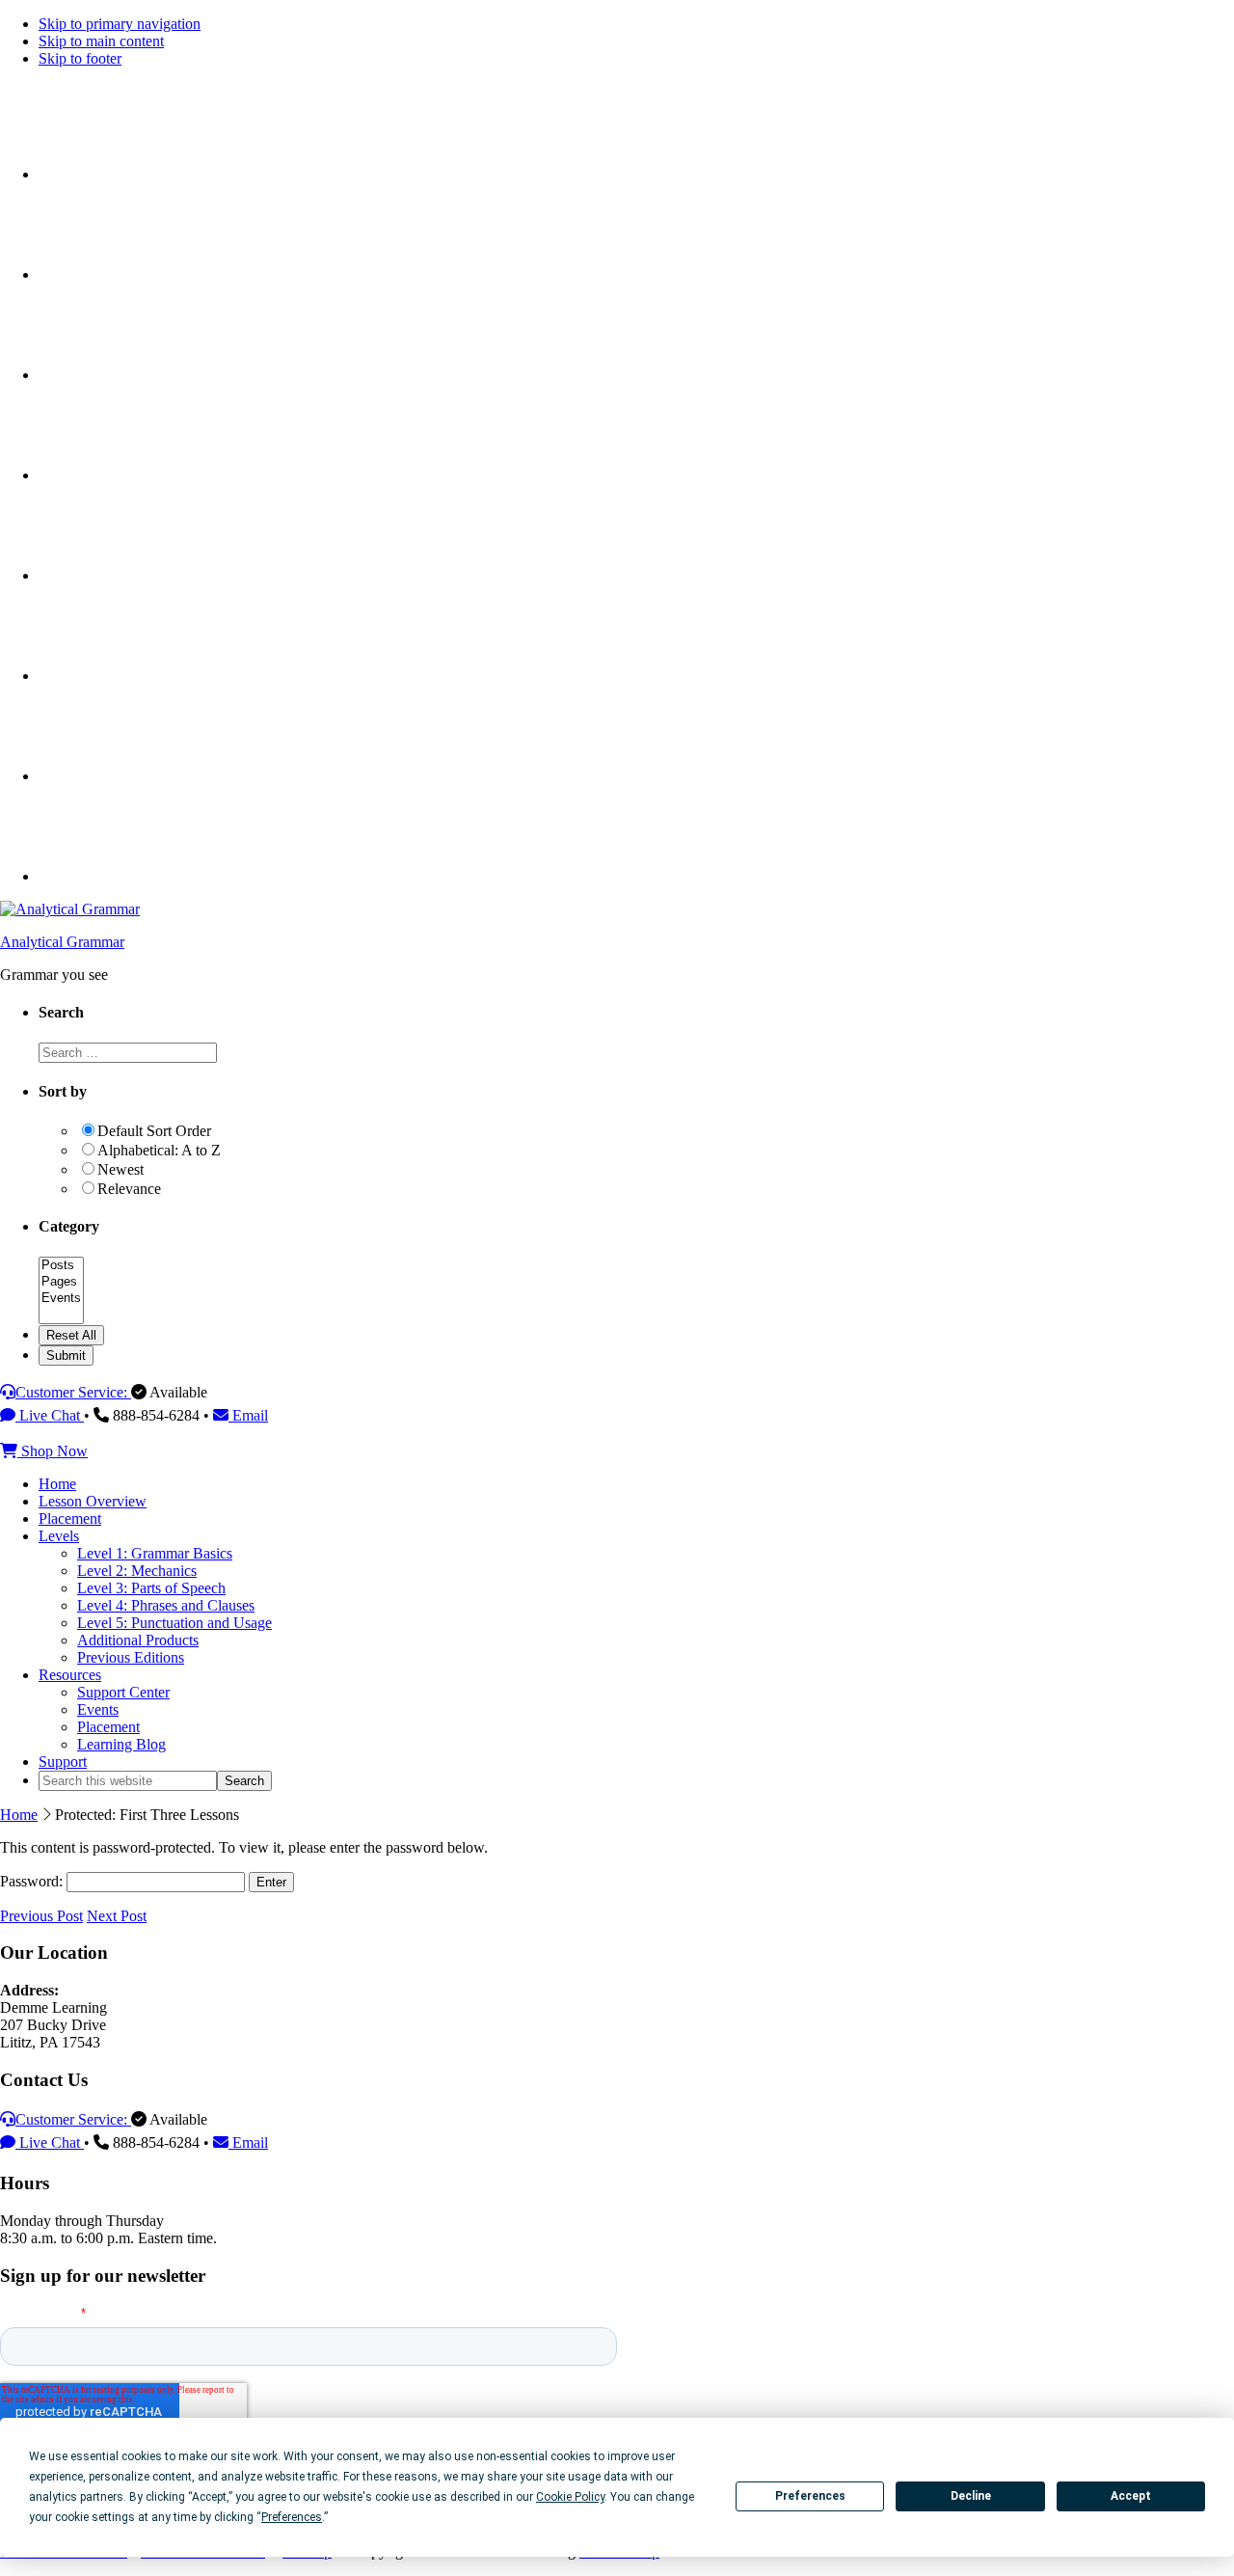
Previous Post (41, 1916)
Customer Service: (73, 1392)
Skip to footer (80, 58)
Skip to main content (101, 41)
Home (19, 1815)
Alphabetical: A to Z (159, 1150)
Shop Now (53, 1451)
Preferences (810, 2496)
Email (248, 1415)
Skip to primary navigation (120, 24)
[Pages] (61, 1282)
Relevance (129, 1189)
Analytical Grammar (62, 942)
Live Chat (50, 1415)
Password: (33, 1881)
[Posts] (61, 1266)
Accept (1131, 2496)
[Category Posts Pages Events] (61, 1316)
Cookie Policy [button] (570, 2497)
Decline (971, 2496)
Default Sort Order (154, 1131)
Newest (121, 1169)
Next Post (117, 1916)
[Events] (61, 1299)
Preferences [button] (292, 2517)
